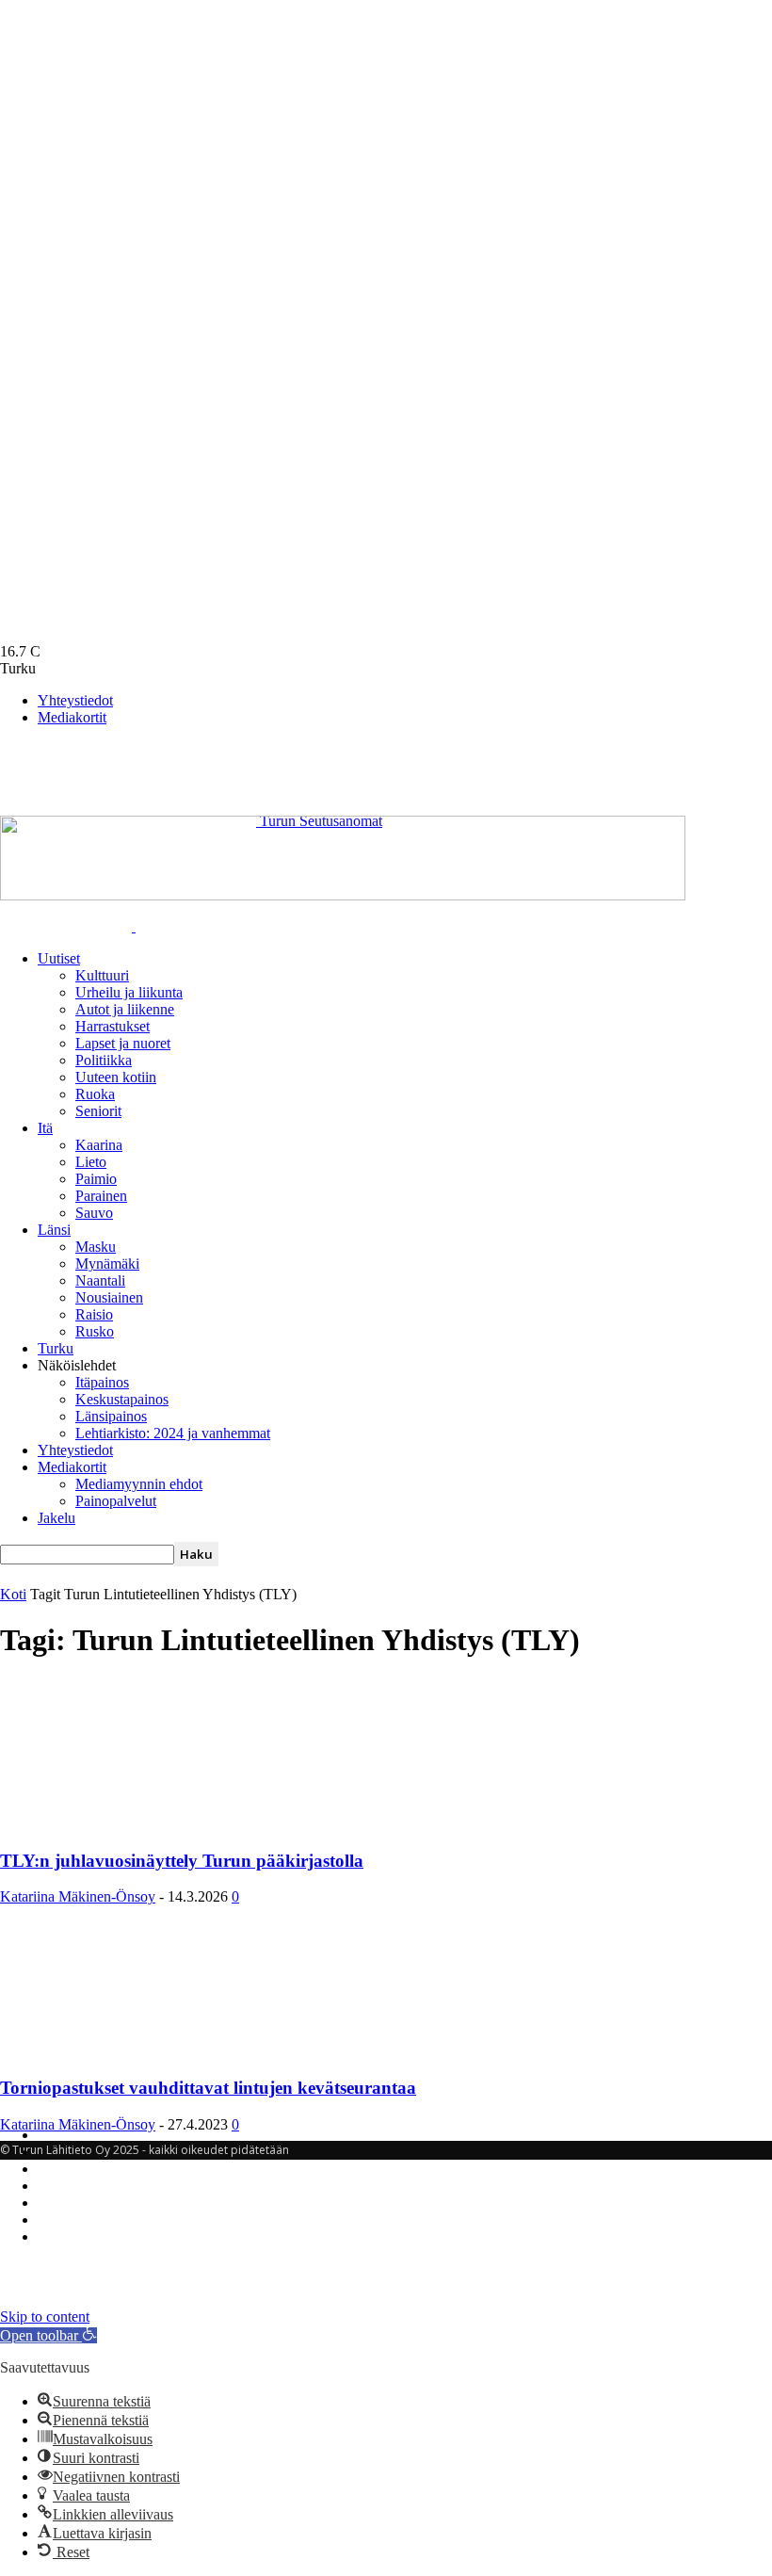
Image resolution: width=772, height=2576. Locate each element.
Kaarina (99, 1145)
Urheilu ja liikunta (129, 992)
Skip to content (45, 2317)
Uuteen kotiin (116, 1077)
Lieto (91, 1162)
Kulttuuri (102, 975)
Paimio (96, 1179)
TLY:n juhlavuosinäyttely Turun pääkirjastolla (182, 1861)
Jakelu (56, 1518)
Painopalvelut (116, 1501)
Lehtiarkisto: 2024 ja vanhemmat (173, 1433)
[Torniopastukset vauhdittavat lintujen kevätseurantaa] (153, 2051)
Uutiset (59, 958)
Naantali (100, 1280)
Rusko (95, 1331)
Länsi (54, 1230)
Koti (13, 1594)
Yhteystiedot (75, 700)
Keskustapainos (122, 1399)
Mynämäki (107, 1264)
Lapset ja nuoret (123, 1043)
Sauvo (94, 1213)
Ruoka (95, 1094)
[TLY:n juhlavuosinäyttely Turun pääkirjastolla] (153, 1824)
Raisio (94, 1314)
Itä (45, 1128)
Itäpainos (102, 1382)
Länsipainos (111, 1416)
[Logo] (68, 926)
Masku (96, 1247)
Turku (56, 1348)
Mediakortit (72, 717)
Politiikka (104, 1060)
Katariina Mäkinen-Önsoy (78, 1896)
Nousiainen (109, 1297)
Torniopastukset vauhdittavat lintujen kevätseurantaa (208, 2088)
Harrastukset (113, 1026)
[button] (48, 2335)
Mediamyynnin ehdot (139, 1484)
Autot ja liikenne (125, 1009)
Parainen (101, 1196)
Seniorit (98, 1111)
